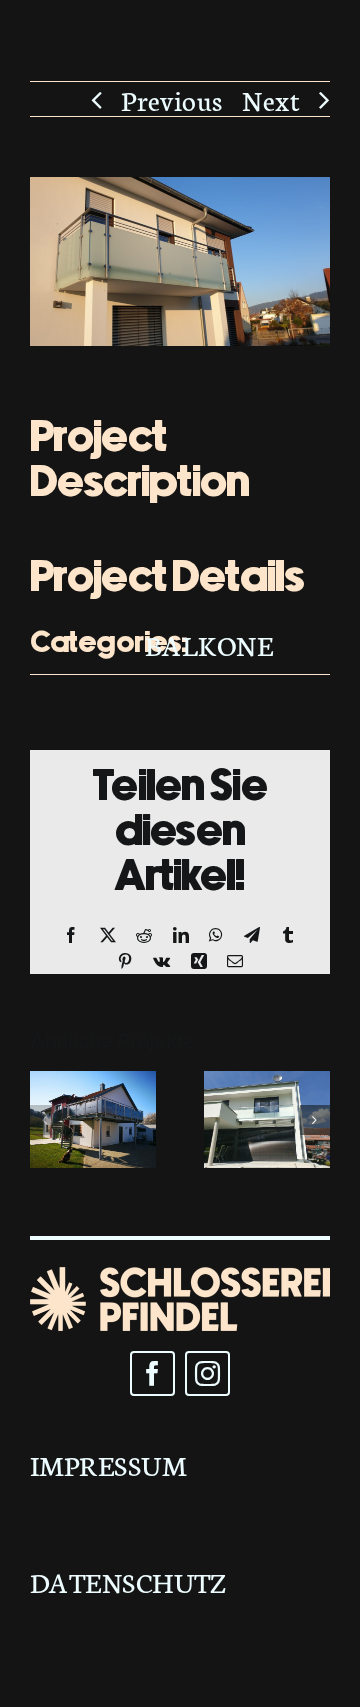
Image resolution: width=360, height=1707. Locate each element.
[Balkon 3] (93, 1090)
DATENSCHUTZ (128, 1581)
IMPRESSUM (108, 1464)
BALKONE (209, 644)
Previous (172, 99)
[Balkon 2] (267, 1090)
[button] (45, 1120)
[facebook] (152, 1373)
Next (271, 99)
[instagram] (207, 1373)
